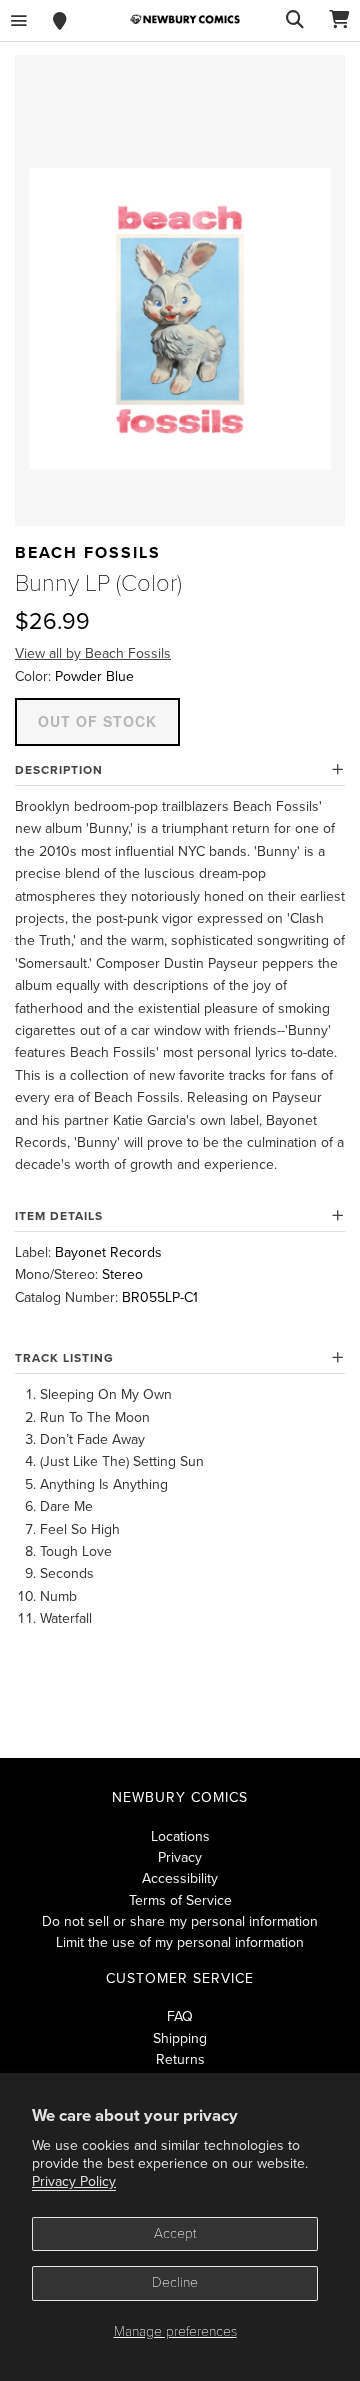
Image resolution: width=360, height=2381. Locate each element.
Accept (175, 2233)
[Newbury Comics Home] (185, 19)
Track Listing (64, 1358)
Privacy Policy (74, 2181)
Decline (175, 2282)
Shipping (180, 2038)
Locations (180, 1836)
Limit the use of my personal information (180, 1942)
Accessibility (180, 1878)
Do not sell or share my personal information (180, 1921)
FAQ (180, 2016)
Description (59, 770)
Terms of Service (180, 1900)
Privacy (180, 1857)
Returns (180, 2059)
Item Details (59, 1216)
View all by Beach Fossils (93, 653)
